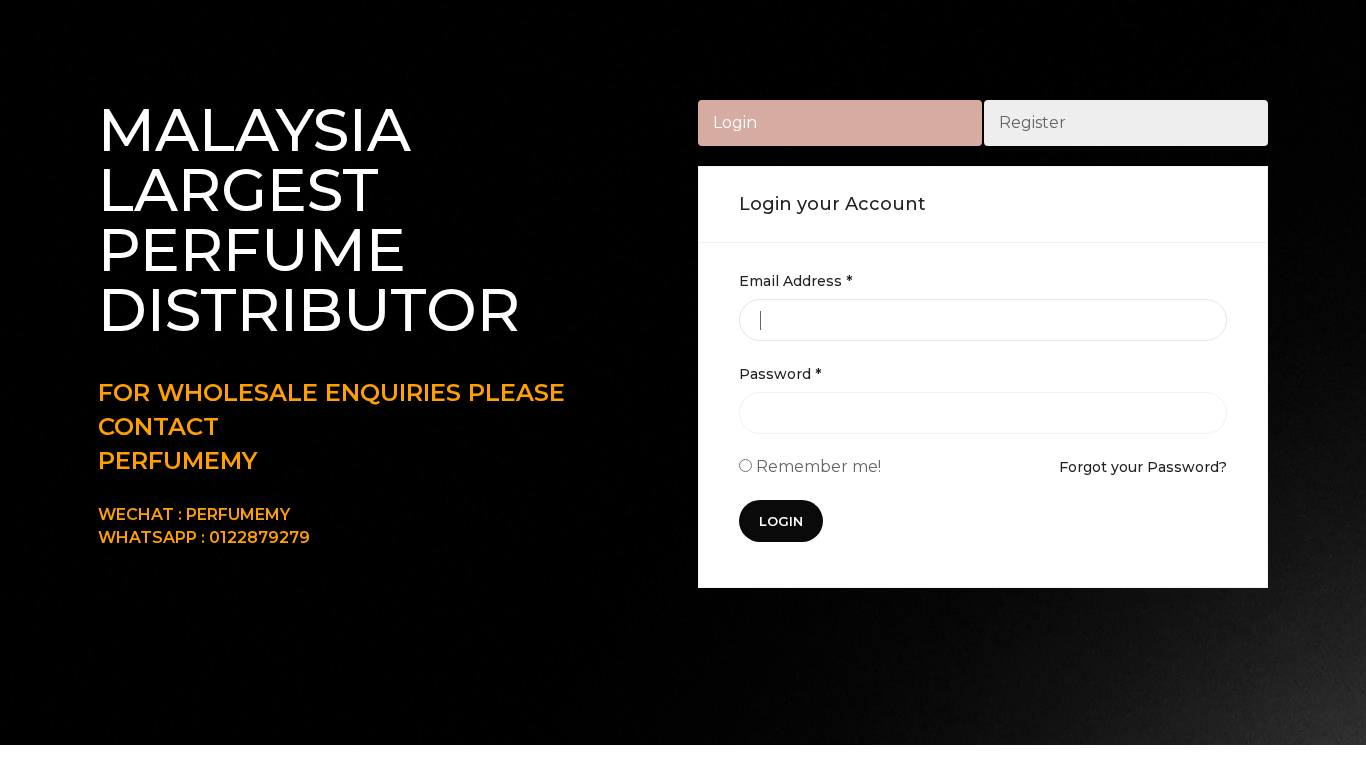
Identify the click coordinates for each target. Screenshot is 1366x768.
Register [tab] (1032, 122)
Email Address (795, 281)
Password (780, 374)
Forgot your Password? (1143, 467)
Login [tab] (735, 122)
